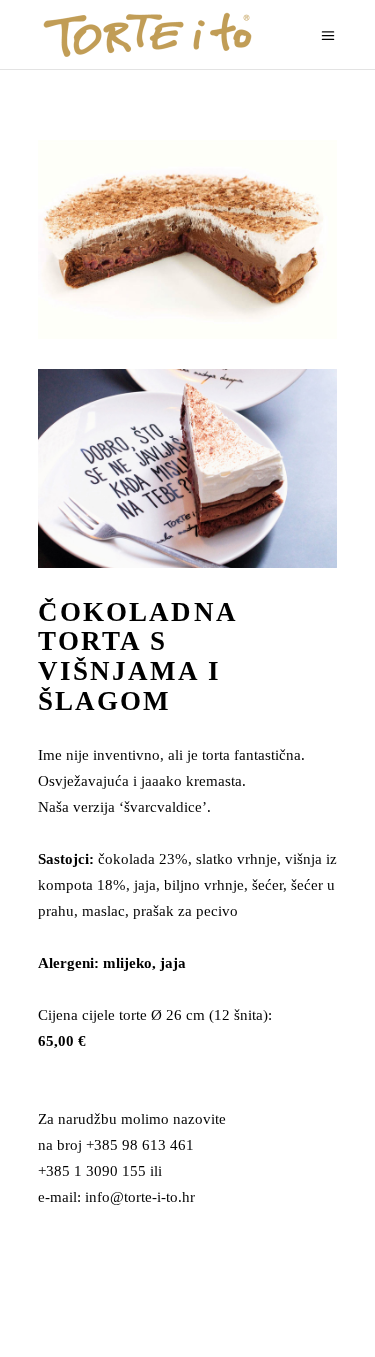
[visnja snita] (188, 468)
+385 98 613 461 (140, 1145)
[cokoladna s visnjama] (188, 239)
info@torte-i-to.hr (140, 1197)
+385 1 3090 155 (92, 1171)
